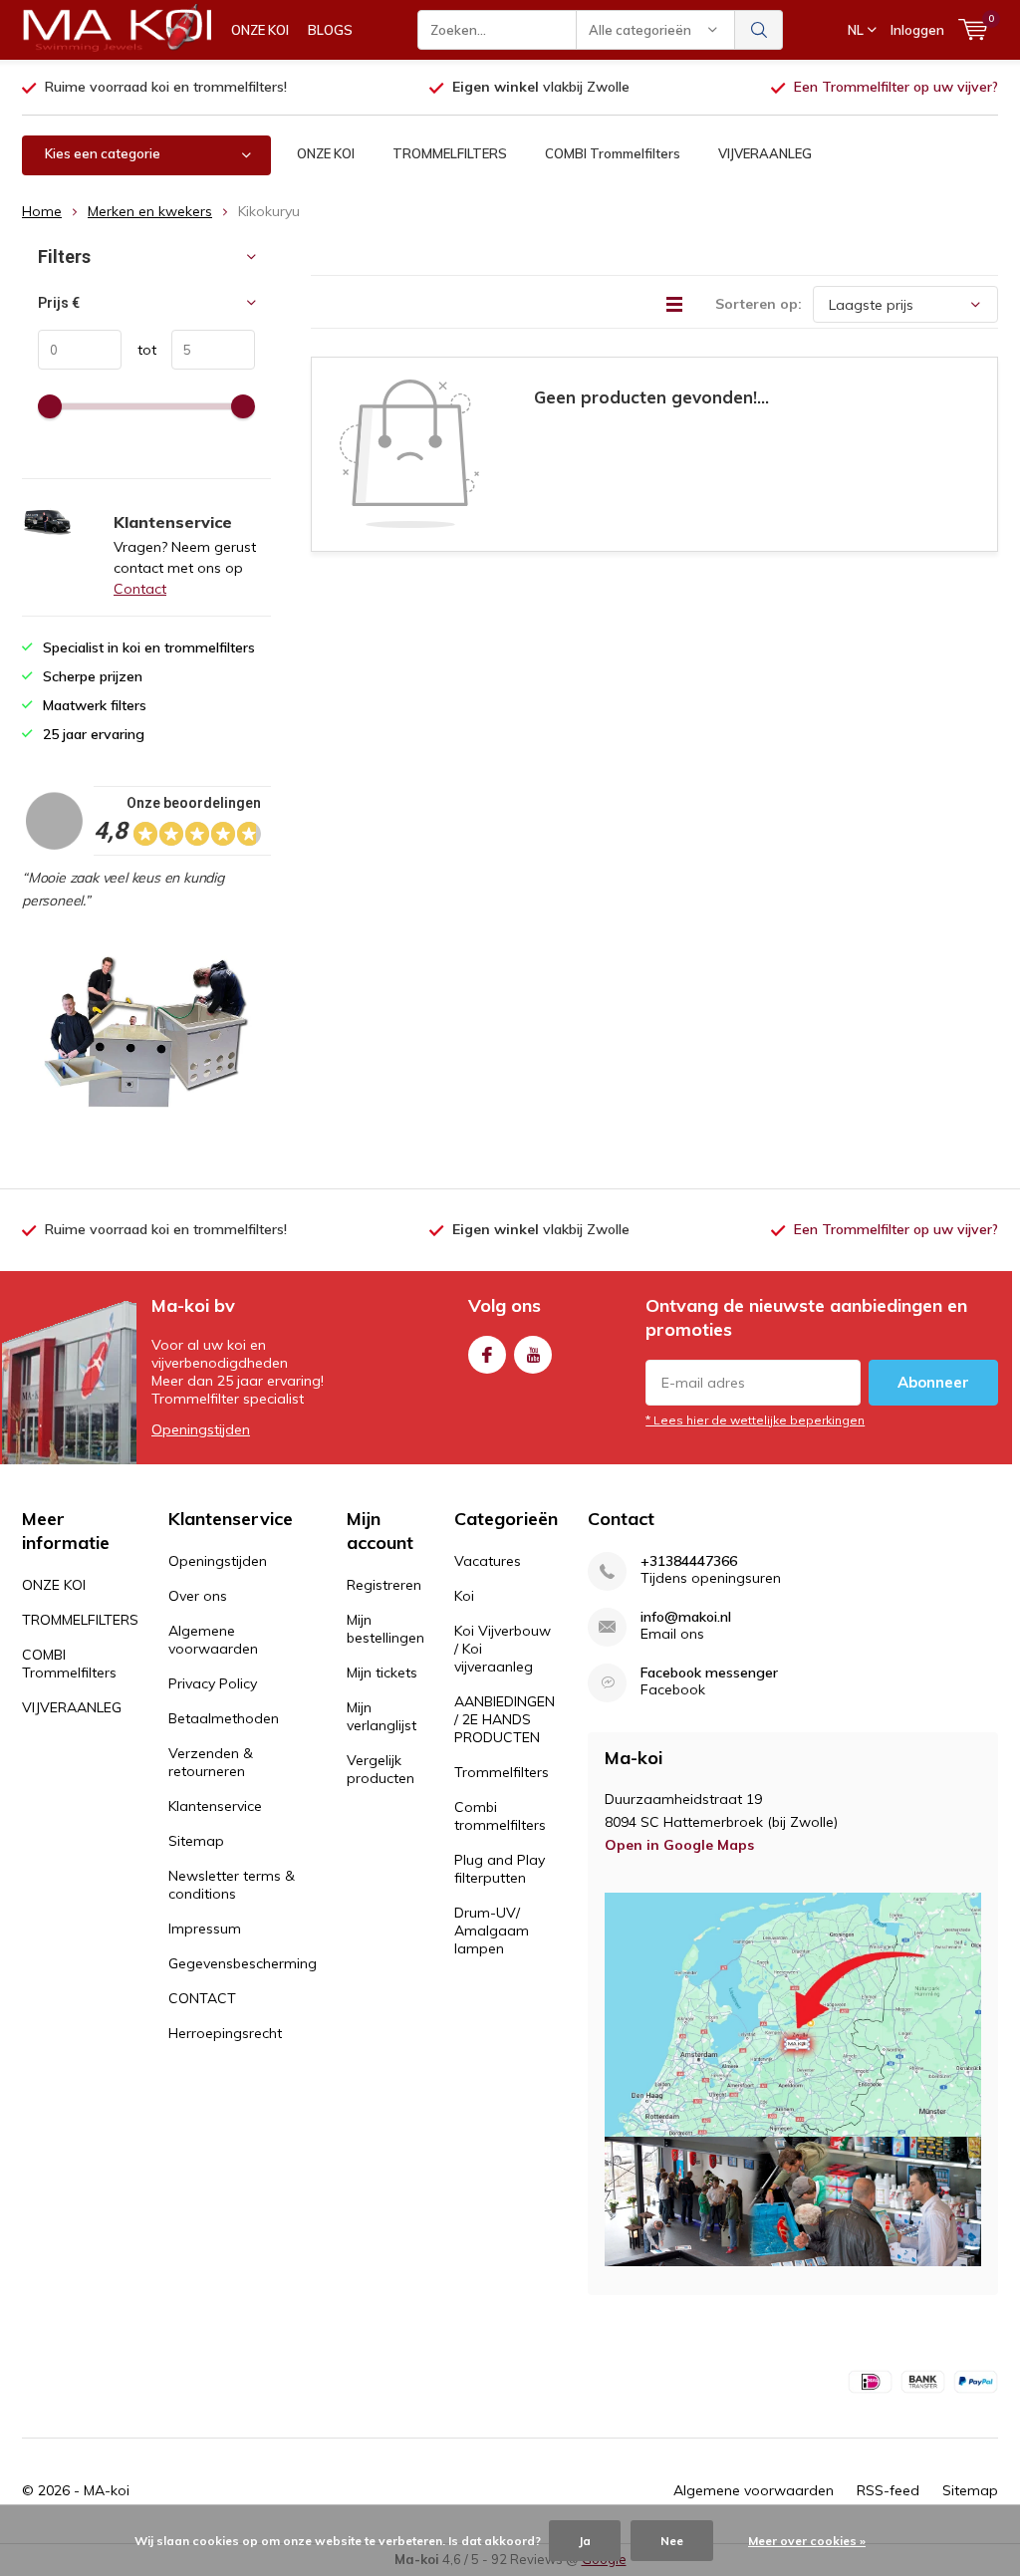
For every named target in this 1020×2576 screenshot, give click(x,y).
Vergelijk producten (381, 1769)
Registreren (384, 1585)
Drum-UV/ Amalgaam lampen (492, 1931)
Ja (585, 2541)
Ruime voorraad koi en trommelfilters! (166, 87)
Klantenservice (215, 1806)
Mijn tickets (382, 1673)
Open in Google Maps (679, 1845)
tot (139, 350)
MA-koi (107, 2490)
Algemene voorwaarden (213, 1640)
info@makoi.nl (686, 1617)
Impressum (205, 1929)
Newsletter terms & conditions (232, 1885)
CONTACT (202, 1998)
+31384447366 (689, 1561)
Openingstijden (201, 1429)
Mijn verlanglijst (382, 1716)
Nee (672, 2541)
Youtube (533, 1355)
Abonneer (933, 1382)
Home (42, 211)
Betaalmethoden (224, 1718)
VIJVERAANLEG (765, 153)
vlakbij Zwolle (541, 87)
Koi (464, 1596)
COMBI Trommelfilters (613, 153)
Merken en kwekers (150, 211)
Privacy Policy (213, 1683)
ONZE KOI (260, 30)
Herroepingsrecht (225, 2033)
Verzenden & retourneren (211, 1762)
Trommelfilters (502, 1772)
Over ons (198, 1596)
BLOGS (330, 30)
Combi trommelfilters (500, 1816)
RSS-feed (888, 2490)
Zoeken (759, 30)
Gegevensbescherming (243, 1963)
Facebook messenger (709, 1673)
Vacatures (488, 1561)
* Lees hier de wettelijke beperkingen (755, 1420)
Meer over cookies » (807, 2541)
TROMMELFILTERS (450, 153)
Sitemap (196, 1841)
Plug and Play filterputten (500, 1869)
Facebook (487, 1355)
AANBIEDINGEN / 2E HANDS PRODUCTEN (505, 1719)
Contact (140, 589)
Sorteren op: (759, 304)
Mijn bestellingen (385, 1629)
